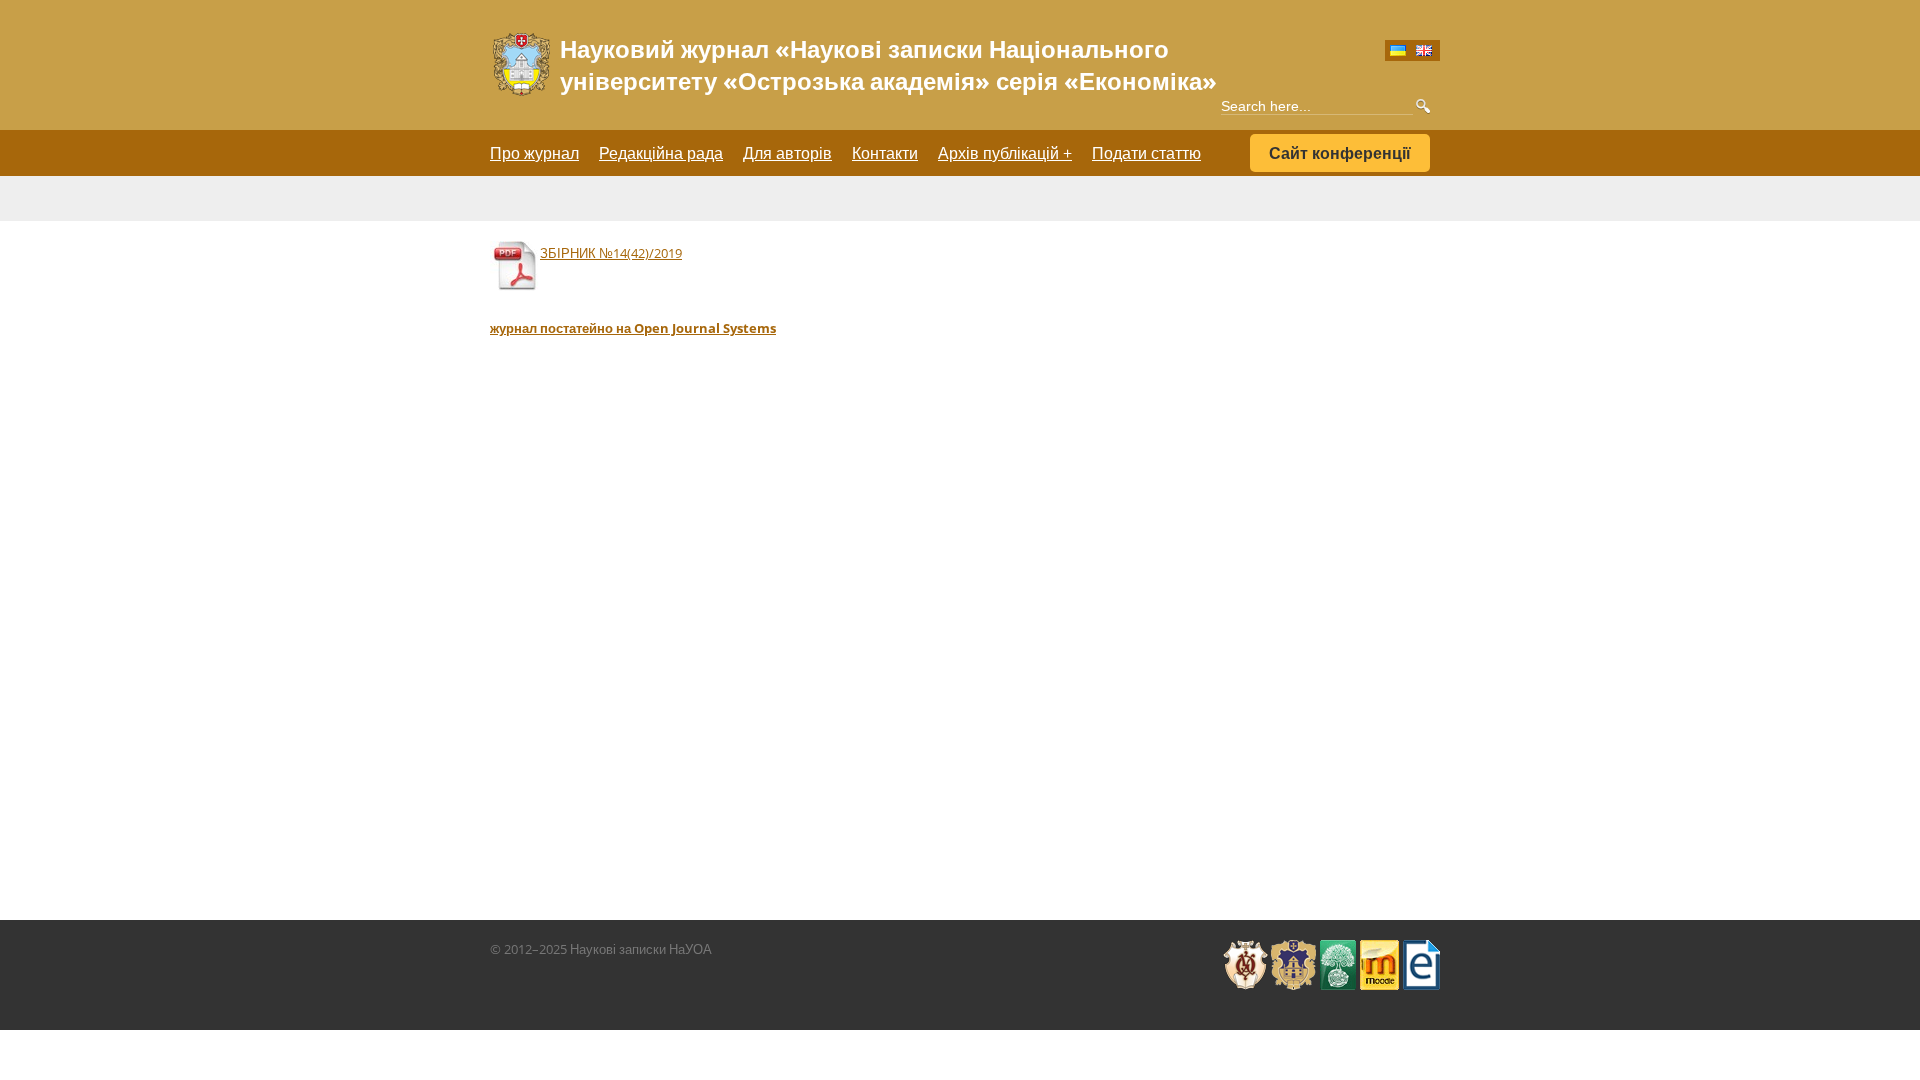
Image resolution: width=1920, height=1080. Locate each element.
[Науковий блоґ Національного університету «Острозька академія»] (1338, 949)
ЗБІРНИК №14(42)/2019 (611, 253)
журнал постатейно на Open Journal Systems (633, 328)
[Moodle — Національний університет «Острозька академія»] (1379, 949)
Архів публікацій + (1005, 153)
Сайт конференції (1340, 153)
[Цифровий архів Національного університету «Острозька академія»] (1421, 949)
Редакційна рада (661, 153)
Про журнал (534, 153)
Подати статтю (1146, 153)
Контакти (885, 153)
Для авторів (787, 153)
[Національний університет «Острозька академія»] (1245, 949)
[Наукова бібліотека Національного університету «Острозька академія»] (1293, 949)
